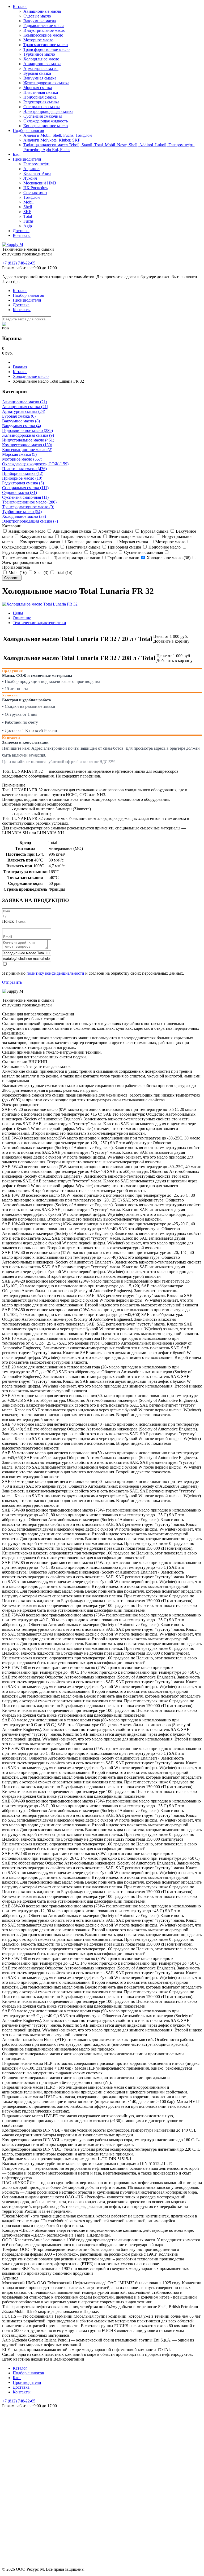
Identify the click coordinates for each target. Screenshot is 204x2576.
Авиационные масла (42, 11)
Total (28, 216)
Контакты (22, 235)
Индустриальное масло (44, 30)
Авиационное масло (26, 531)
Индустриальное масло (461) (28, 440)
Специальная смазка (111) (25, 488)
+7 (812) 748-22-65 (19, 263)
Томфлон (32, 197)
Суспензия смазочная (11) (25, 497)
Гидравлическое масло (80, 536)
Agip (28, 226)
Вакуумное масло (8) (21, 421)
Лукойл (30, 178)
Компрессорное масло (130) (27, 445)
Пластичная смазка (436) (24, 469)
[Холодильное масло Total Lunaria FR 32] (40, 604)
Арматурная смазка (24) (24, 411)
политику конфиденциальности (55, 973)
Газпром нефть (37, 164)
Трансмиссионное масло (46, 45)
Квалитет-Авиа (37, 173)
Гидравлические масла (44, 26)
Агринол (31, 169)
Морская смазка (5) (19, 454)
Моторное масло (38, 40)
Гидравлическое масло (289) (27, 430)
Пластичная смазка (41, 92)
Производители (27, 159)
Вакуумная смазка (40, 78)
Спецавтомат (35, 193)
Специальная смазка (42, 107)
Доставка (21, 231)
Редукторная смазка (41, 102)
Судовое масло (103, 552)
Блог (17, 154)
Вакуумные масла (40, 21)
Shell (28, 207)
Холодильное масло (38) (24, 516)
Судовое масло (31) (20, 492)
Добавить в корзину (171, 641)
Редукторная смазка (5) (23, 483)
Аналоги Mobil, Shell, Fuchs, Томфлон (58, 135)
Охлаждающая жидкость (46, 121)
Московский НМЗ (40, 183)
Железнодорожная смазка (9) (28, 435)
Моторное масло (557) (22, 459)
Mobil (28, 202)
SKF (27, 212)
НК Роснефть (35, 188)
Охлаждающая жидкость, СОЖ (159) (35, 464)
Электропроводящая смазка (48, 111)
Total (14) (63, 573)
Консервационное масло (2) (27, 450)
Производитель (16, 567)
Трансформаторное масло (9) (28, 507)
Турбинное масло (39, 54)
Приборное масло (164, 547)
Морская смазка (38, 88)
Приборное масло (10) (22, 478)
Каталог (20, 6)
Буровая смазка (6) (19, 416)
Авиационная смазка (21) (25, 407)
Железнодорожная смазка (46, 83)
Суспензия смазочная (43, 116)
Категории (12, 526)
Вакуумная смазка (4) (22, 426)
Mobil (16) (17, 573)
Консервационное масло (46, 126)
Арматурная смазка (41, 69)
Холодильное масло (41, 59)
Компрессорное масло (43, 35)
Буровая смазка (37, 73)
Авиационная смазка (42, 64)
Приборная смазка (40, 97)
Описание (22, 618)
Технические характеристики (39, 623)
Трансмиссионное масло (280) (29, 502)
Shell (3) (41, 573)
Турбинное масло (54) (22, 512)
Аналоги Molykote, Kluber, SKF (52, 140)
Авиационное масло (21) (25, 402)
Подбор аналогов (28, 131)
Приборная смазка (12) (23, 473)
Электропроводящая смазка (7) (30, 521)
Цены (18, 613)
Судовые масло (37, 16)
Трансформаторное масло (46, 49)
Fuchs (28, 221)
